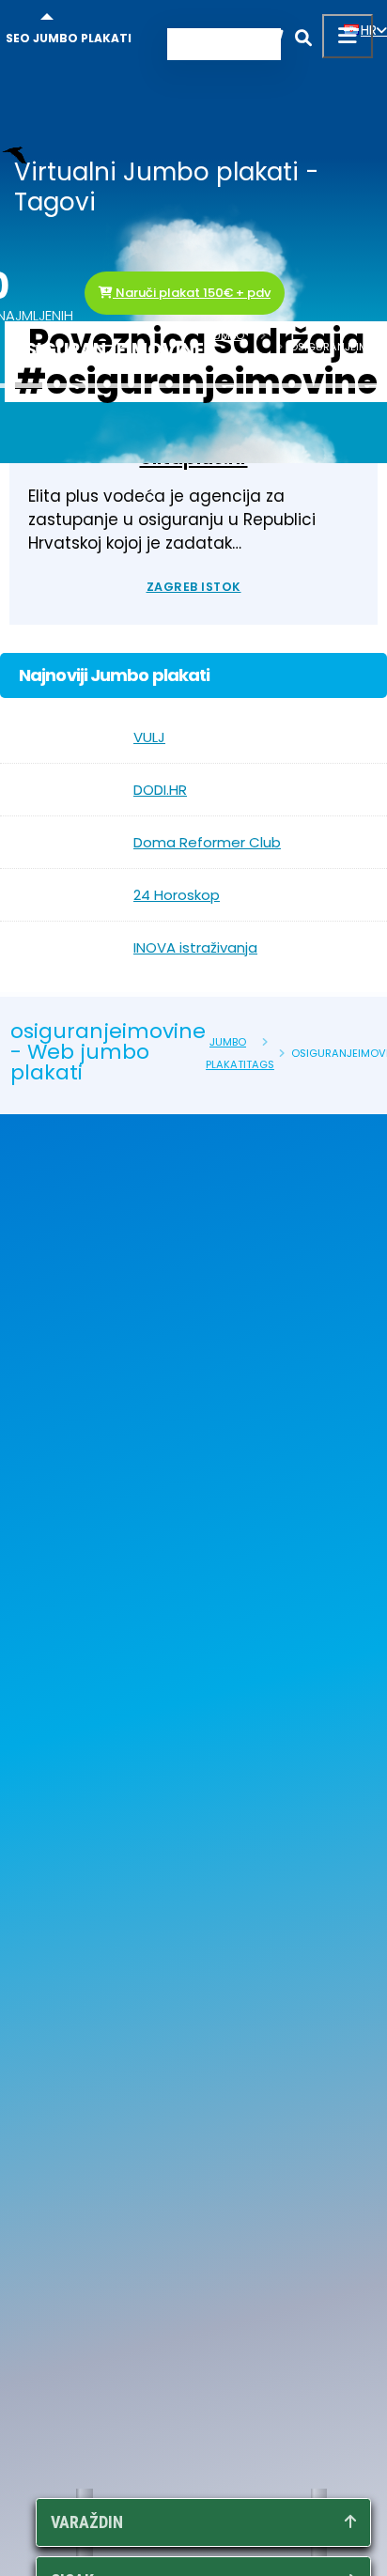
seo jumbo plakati (69, 38)
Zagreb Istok (194, 587)
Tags (258, 358)
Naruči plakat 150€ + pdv (192, 293)
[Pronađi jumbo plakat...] (303, 41)
